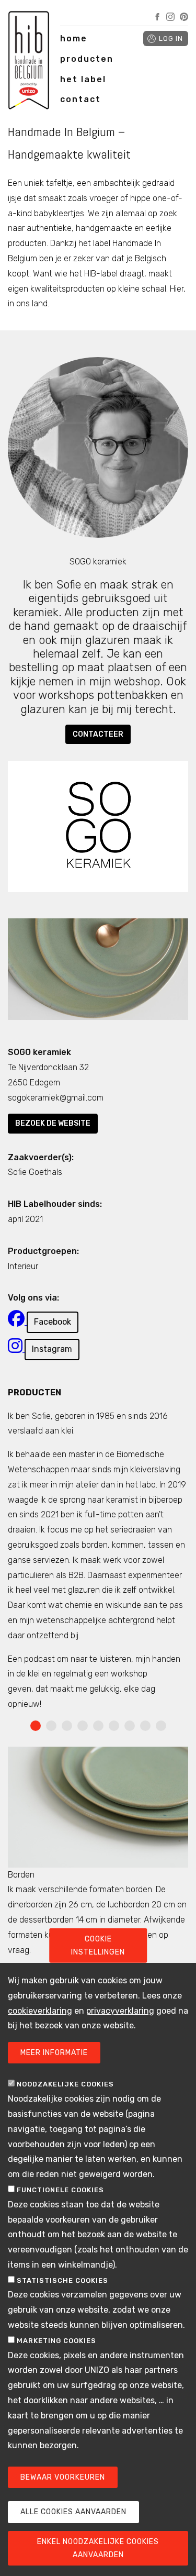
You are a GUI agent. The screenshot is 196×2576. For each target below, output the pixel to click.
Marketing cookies (56, 2341)
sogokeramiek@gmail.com (56, 1098)
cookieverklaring (40, 2011)
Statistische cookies (62, 2280)
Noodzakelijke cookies (65, 2084)
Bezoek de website (53, 1123)
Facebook (157, 17)
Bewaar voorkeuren (63, 2477)
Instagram (170, 17)
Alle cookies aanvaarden (73, 2512)
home (74, 38)
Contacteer (98, 734)
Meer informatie (54, 2053)
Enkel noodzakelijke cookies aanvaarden (98, 2548)
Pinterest (184, 17)
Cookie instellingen (98, 1946)
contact (80, 99)
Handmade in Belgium (29, 63)
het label (83, 79)
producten (87, 59)
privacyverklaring (120, 2011)
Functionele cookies (60, 2190)
